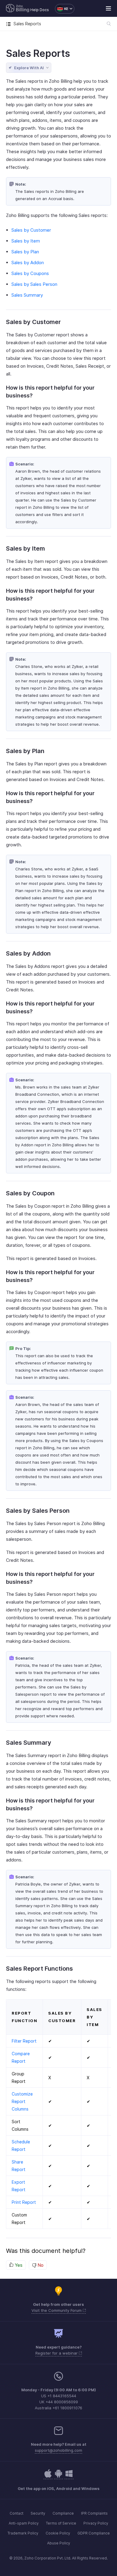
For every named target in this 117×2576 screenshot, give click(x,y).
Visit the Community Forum (57, 2310)
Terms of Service (61, 2523)
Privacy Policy (96, 2523)
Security (38, 2513)
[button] (62, 9)
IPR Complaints (94, 2513)
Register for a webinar (57, 2353)
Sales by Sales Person (34, 284)
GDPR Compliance (94, 2533)
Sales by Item (26, 241)
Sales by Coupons (30, 273)
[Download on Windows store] (69, 2477)
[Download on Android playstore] (48, 2477)
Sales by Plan (25, 252)
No (40, 2265)
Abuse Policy (59, 2543)
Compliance (63, 2513)
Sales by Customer (31, 230)
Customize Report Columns (22, 2101)
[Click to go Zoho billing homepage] (18, 9)
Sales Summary (27, 295)
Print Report (24, 2202)
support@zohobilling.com (58, 2450)
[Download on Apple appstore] (58, 2477)
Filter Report (24, 2041)
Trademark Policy (23, 2533)
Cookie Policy (58, 2533)
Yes (18, 2265)
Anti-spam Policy (24, 2523)
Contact (16, 2513)
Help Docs (40, 10)
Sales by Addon (28, 263)
